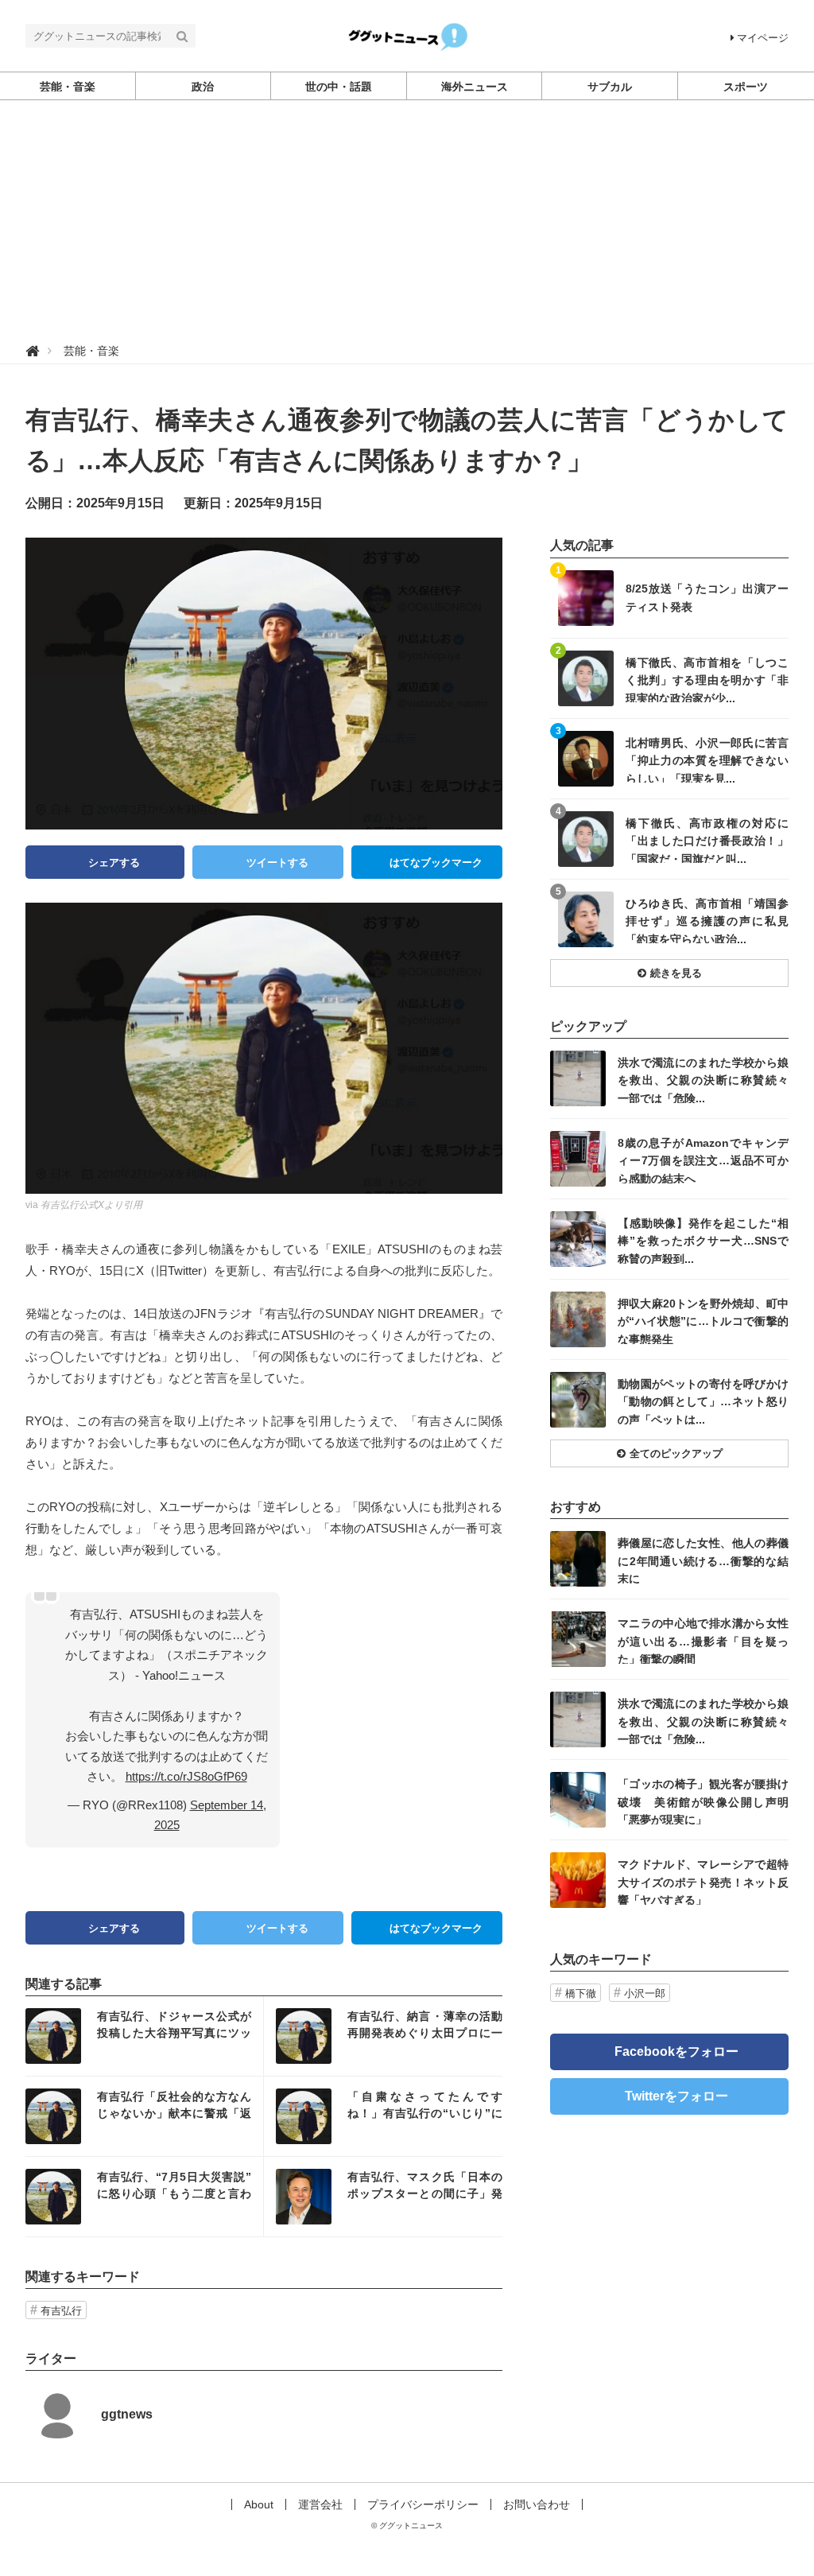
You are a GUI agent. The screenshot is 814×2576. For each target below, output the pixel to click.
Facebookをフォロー (676, 2051)
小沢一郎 (645, 1993)
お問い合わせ (537, 2504)
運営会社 (320, 2504)
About (259, 2504)
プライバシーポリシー (423, 2504)
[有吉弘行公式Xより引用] (264, 1047)
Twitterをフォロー (676, 2096)
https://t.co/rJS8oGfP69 (186, 1776)
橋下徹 (581, 1993)
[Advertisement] (407, 220)
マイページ (763, 38)
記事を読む (144, 2036)
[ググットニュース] (407, 35)
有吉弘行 (61, 2311)
